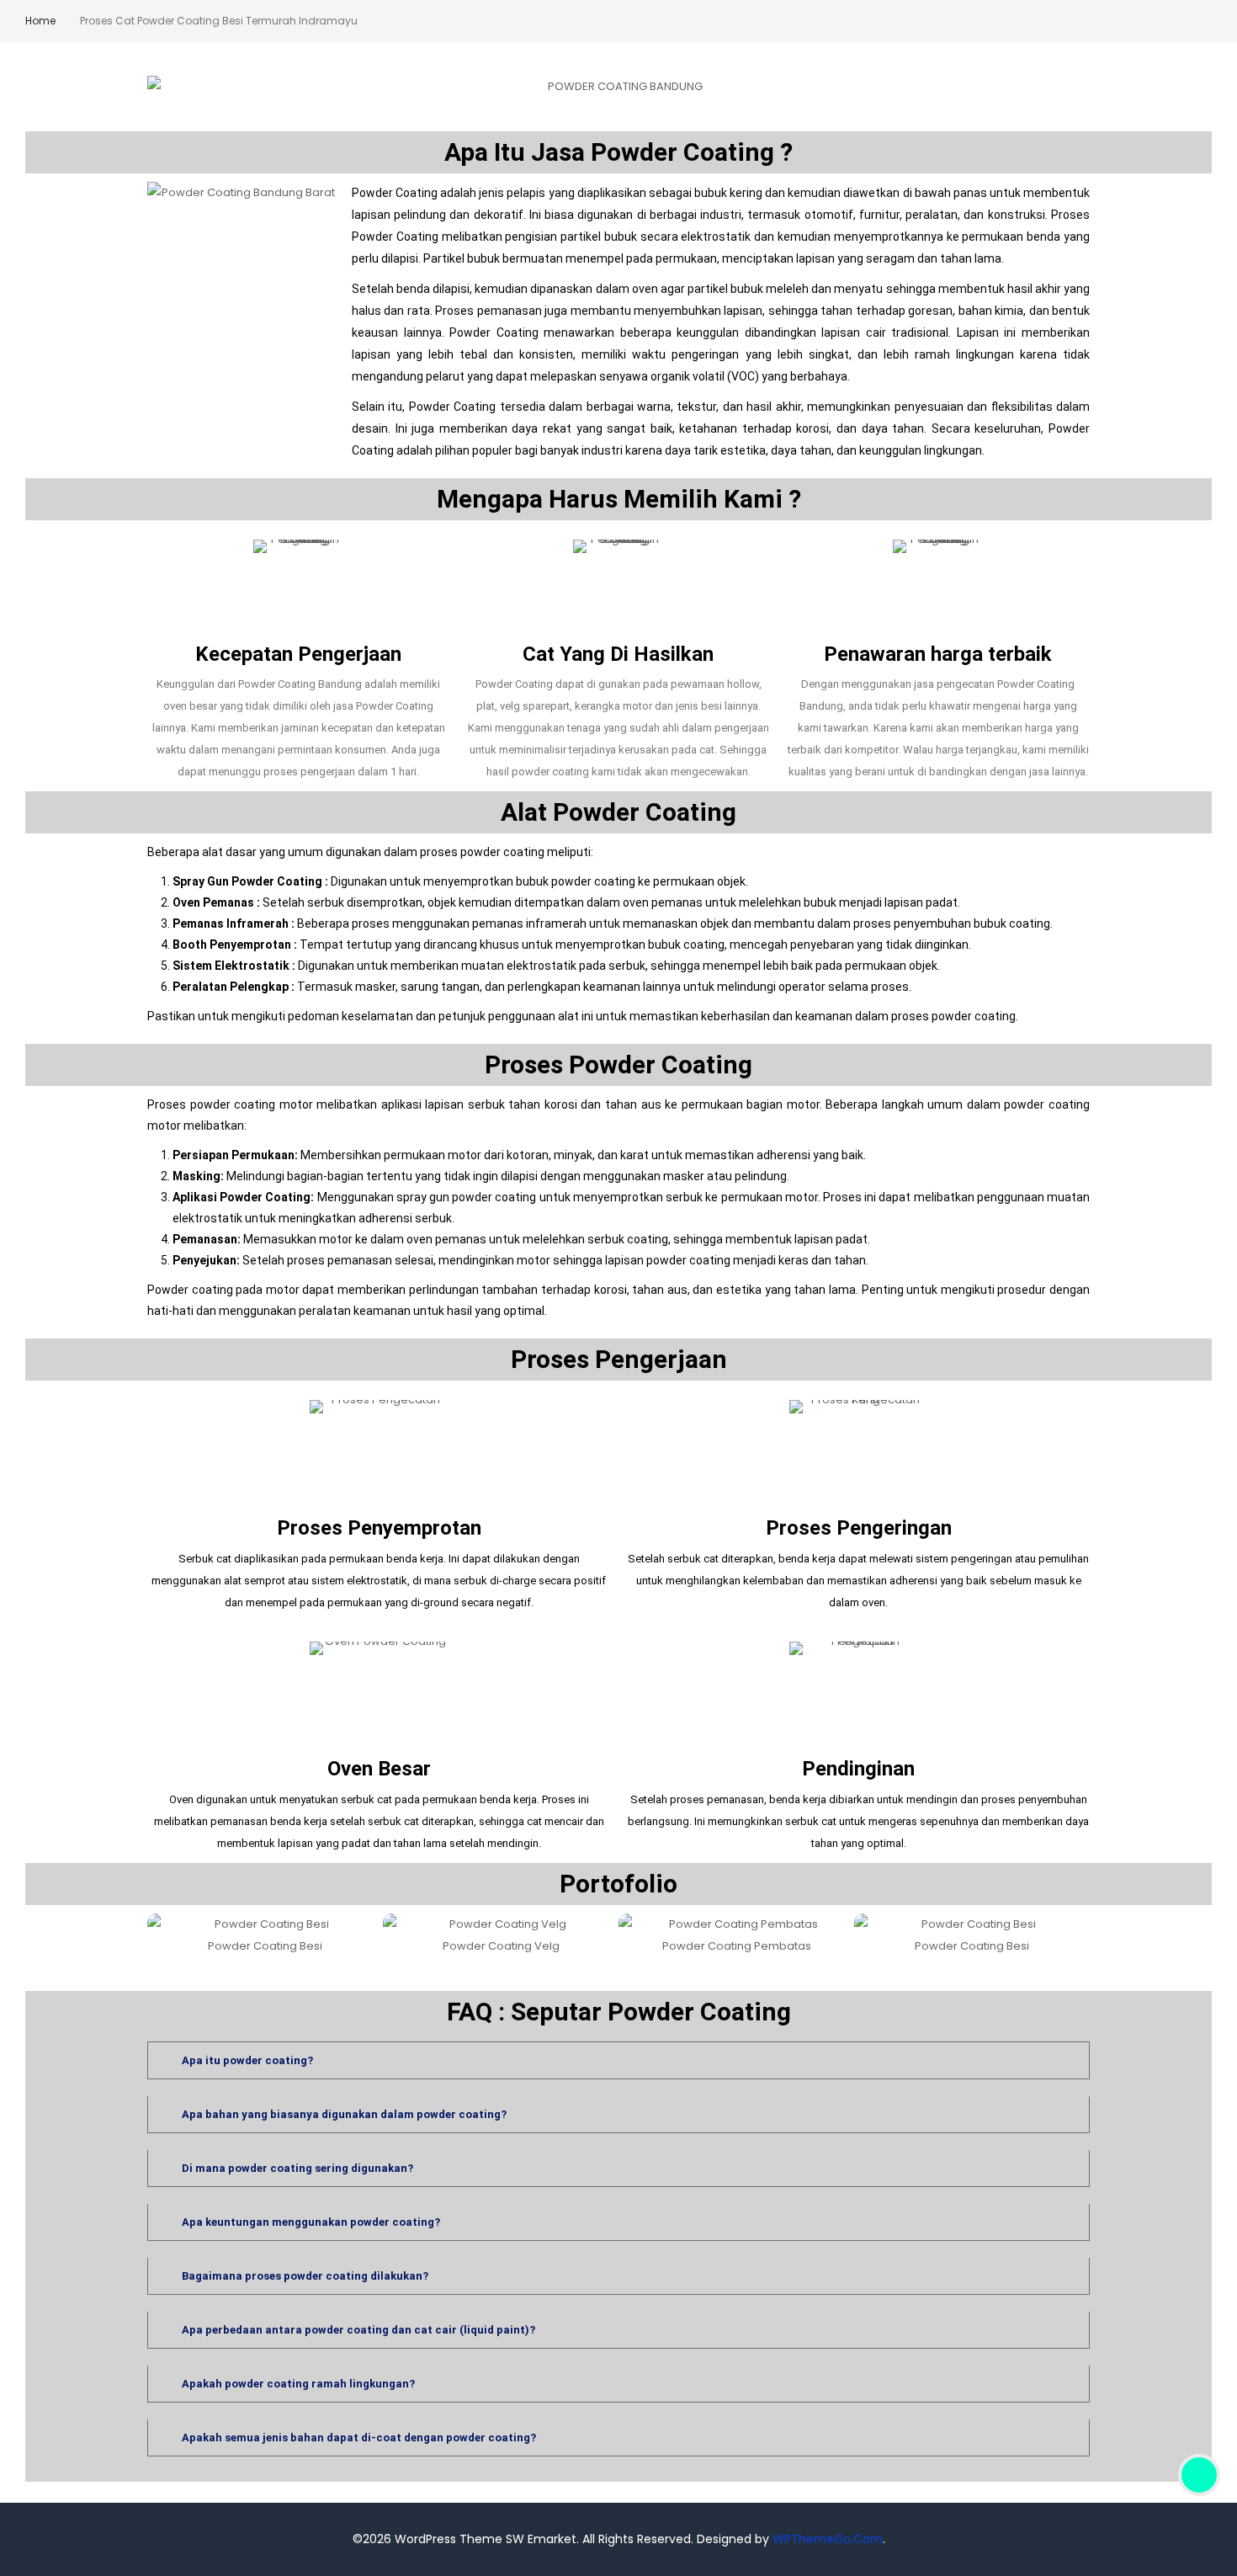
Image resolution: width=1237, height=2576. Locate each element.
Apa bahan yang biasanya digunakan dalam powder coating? (344, 2114)
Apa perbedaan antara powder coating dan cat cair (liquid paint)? (358, 2330)
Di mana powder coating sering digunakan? (297, 2168)
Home (40, 21)
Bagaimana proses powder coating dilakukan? (305, 2276)
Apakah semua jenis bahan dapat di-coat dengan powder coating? (359, 2438)
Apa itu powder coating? (247, 2060)
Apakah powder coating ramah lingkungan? (298, 2384)
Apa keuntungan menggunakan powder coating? (311, 2222)
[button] (162, 1935)
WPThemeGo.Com (828, 2539)
